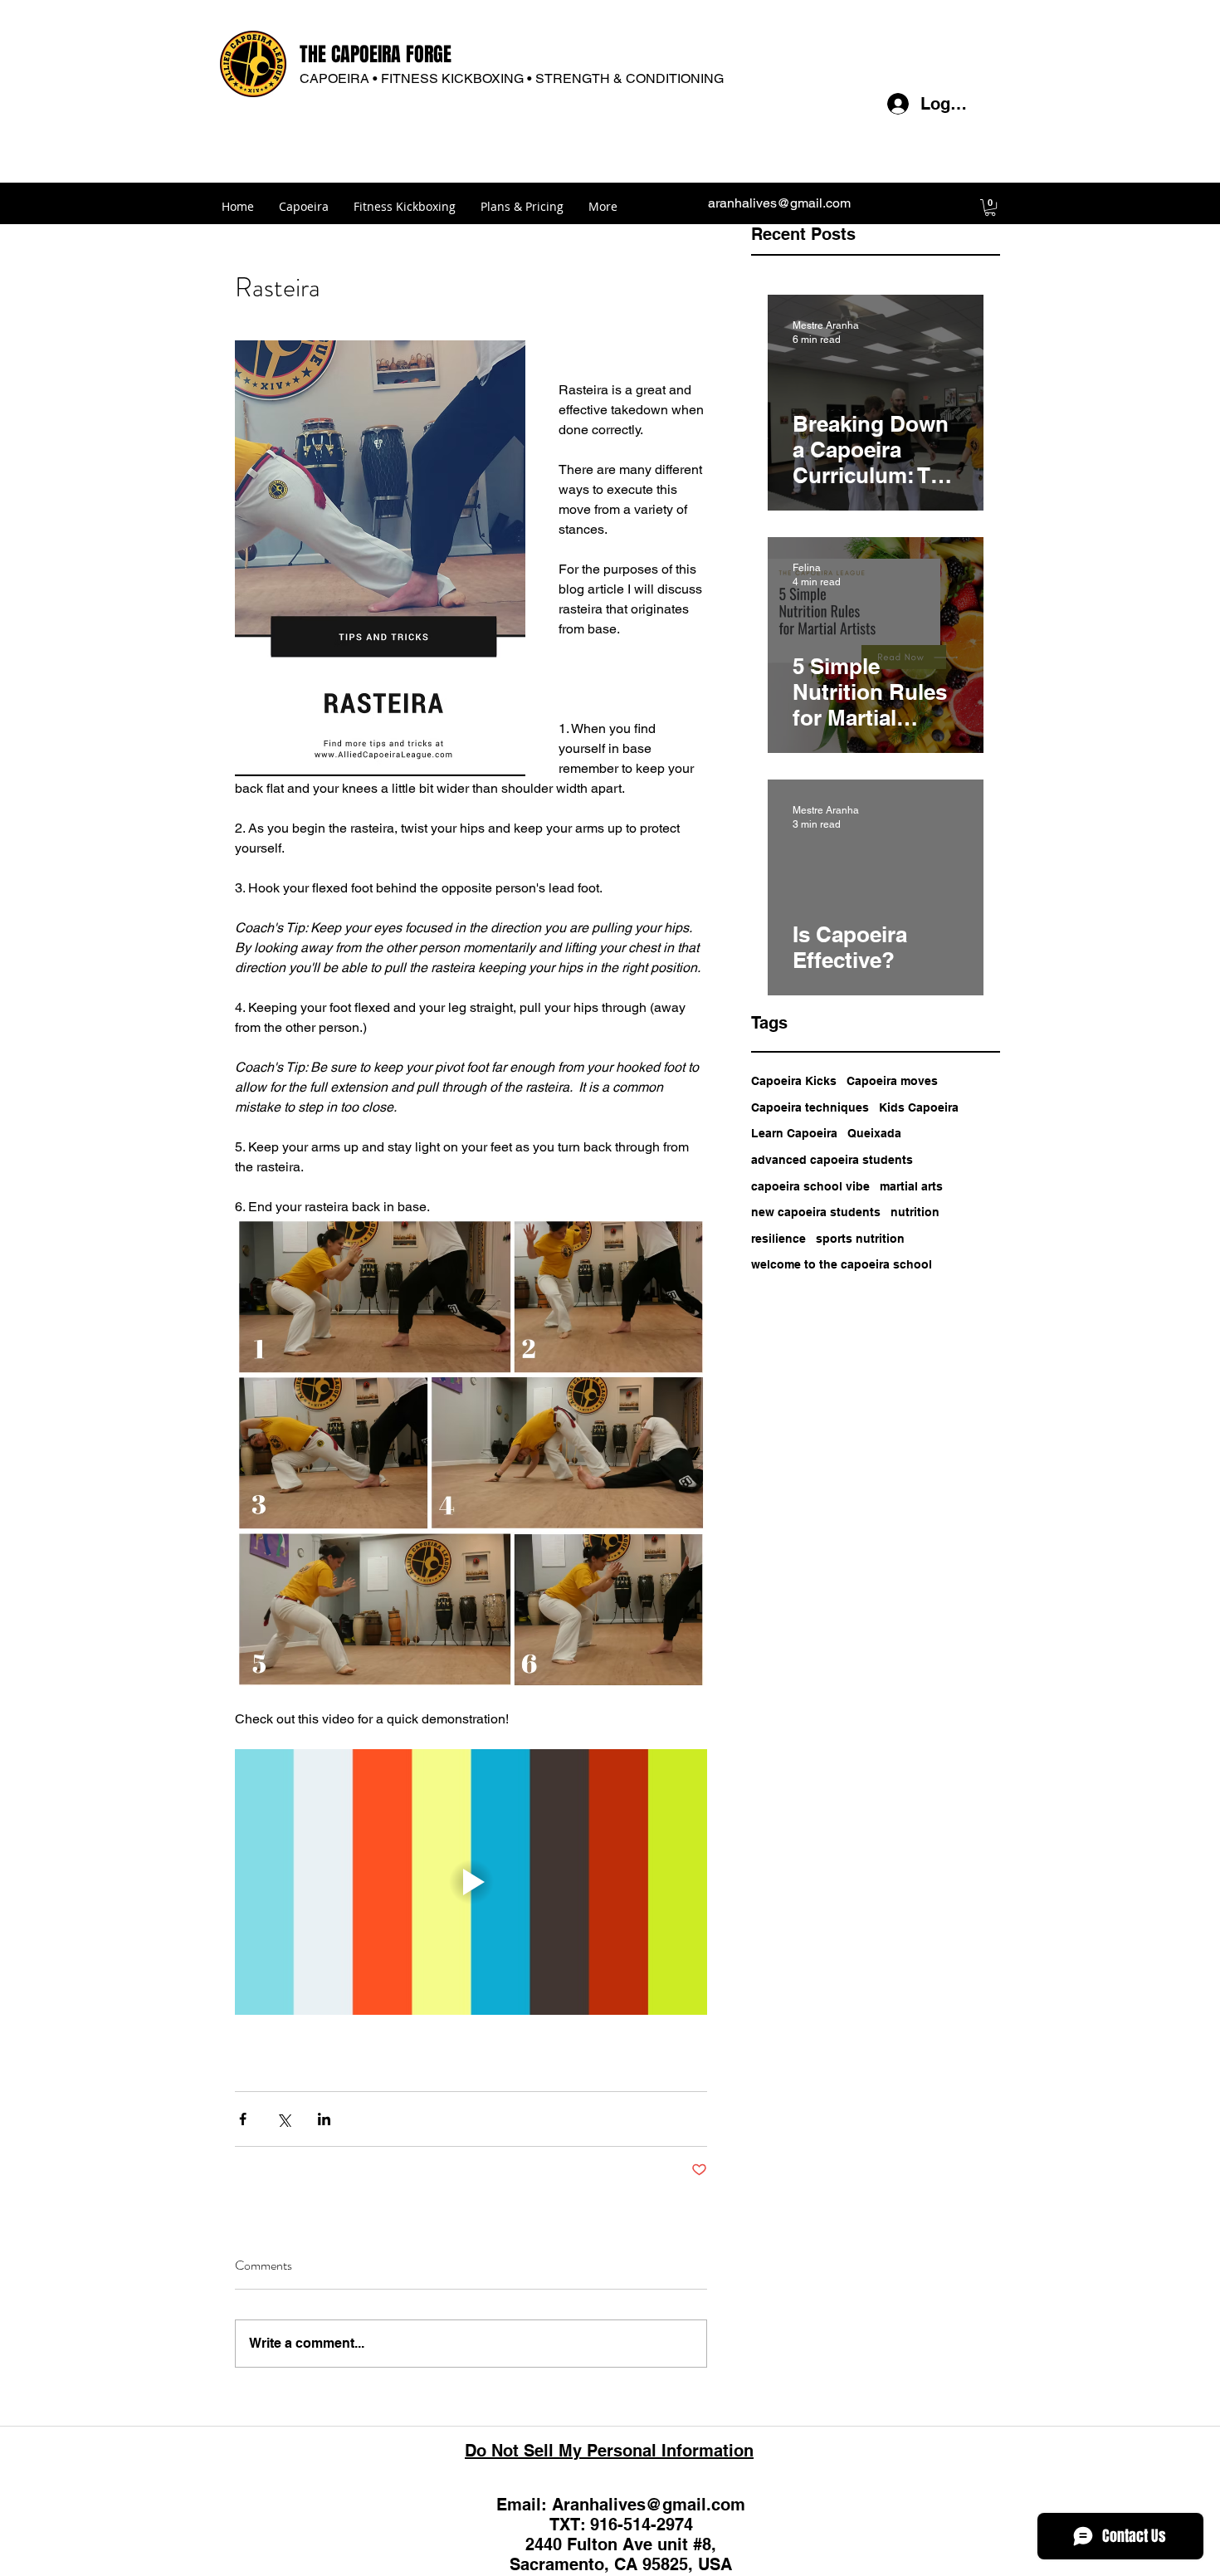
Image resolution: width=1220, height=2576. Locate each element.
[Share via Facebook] (243, 2119)
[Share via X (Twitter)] (283, 2119)
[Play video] (471, 1882)
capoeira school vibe (810, 1186)
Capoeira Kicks (794, 1081)
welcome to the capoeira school (842, 1264)
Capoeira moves (892, 1081)
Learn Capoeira (794, 1133)
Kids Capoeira (919, 1107)
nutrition (915, 1212)
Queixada (874, 1133)
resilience (778, 1239)
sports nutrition (860, 1239)
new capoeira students (816, 1212)
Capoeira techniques (810, 1107)
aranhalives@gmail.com (779, 203)
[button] (990, 208)
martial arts (911, 1186)
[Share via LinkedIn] (324, 2119)
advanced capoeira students (832, 1160)
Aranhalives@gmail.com (649, 2505)
